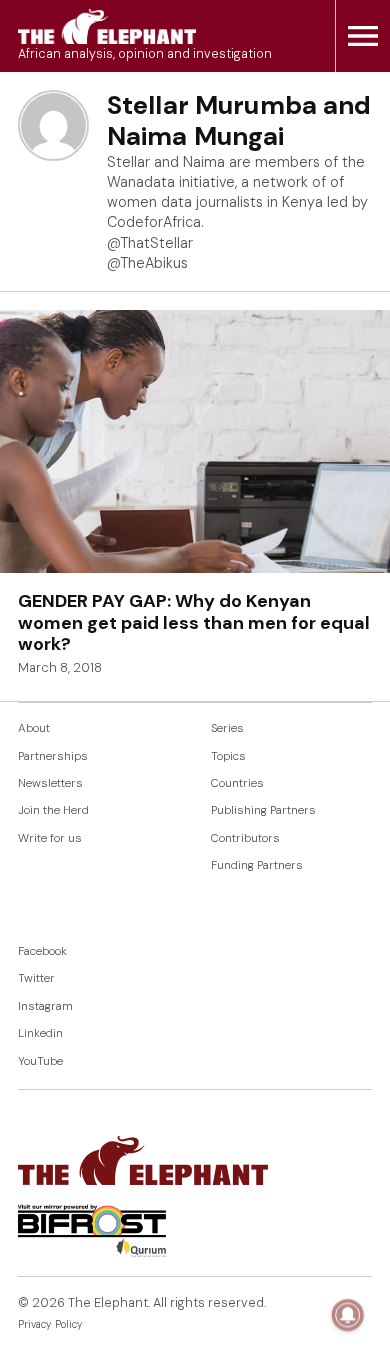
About (34, 728)
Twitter (36, 978)
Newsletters (50, 783)
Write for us (50, 838)
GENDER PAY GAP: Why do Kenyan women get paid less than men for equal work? (194, 622)
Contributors (245, 838)
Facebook (42, 951)
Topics (228, 756)
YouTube (40, 1061)
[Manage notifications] (348, 1315)
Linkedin (40, 1033)
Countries (237, 783)
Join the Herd (53, 810)
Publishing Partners (263, 810)
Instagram (45, 1006)
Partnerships (53, 756)
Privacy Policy (50, 1324)
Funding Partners (257, 865)
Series (227, 728)
